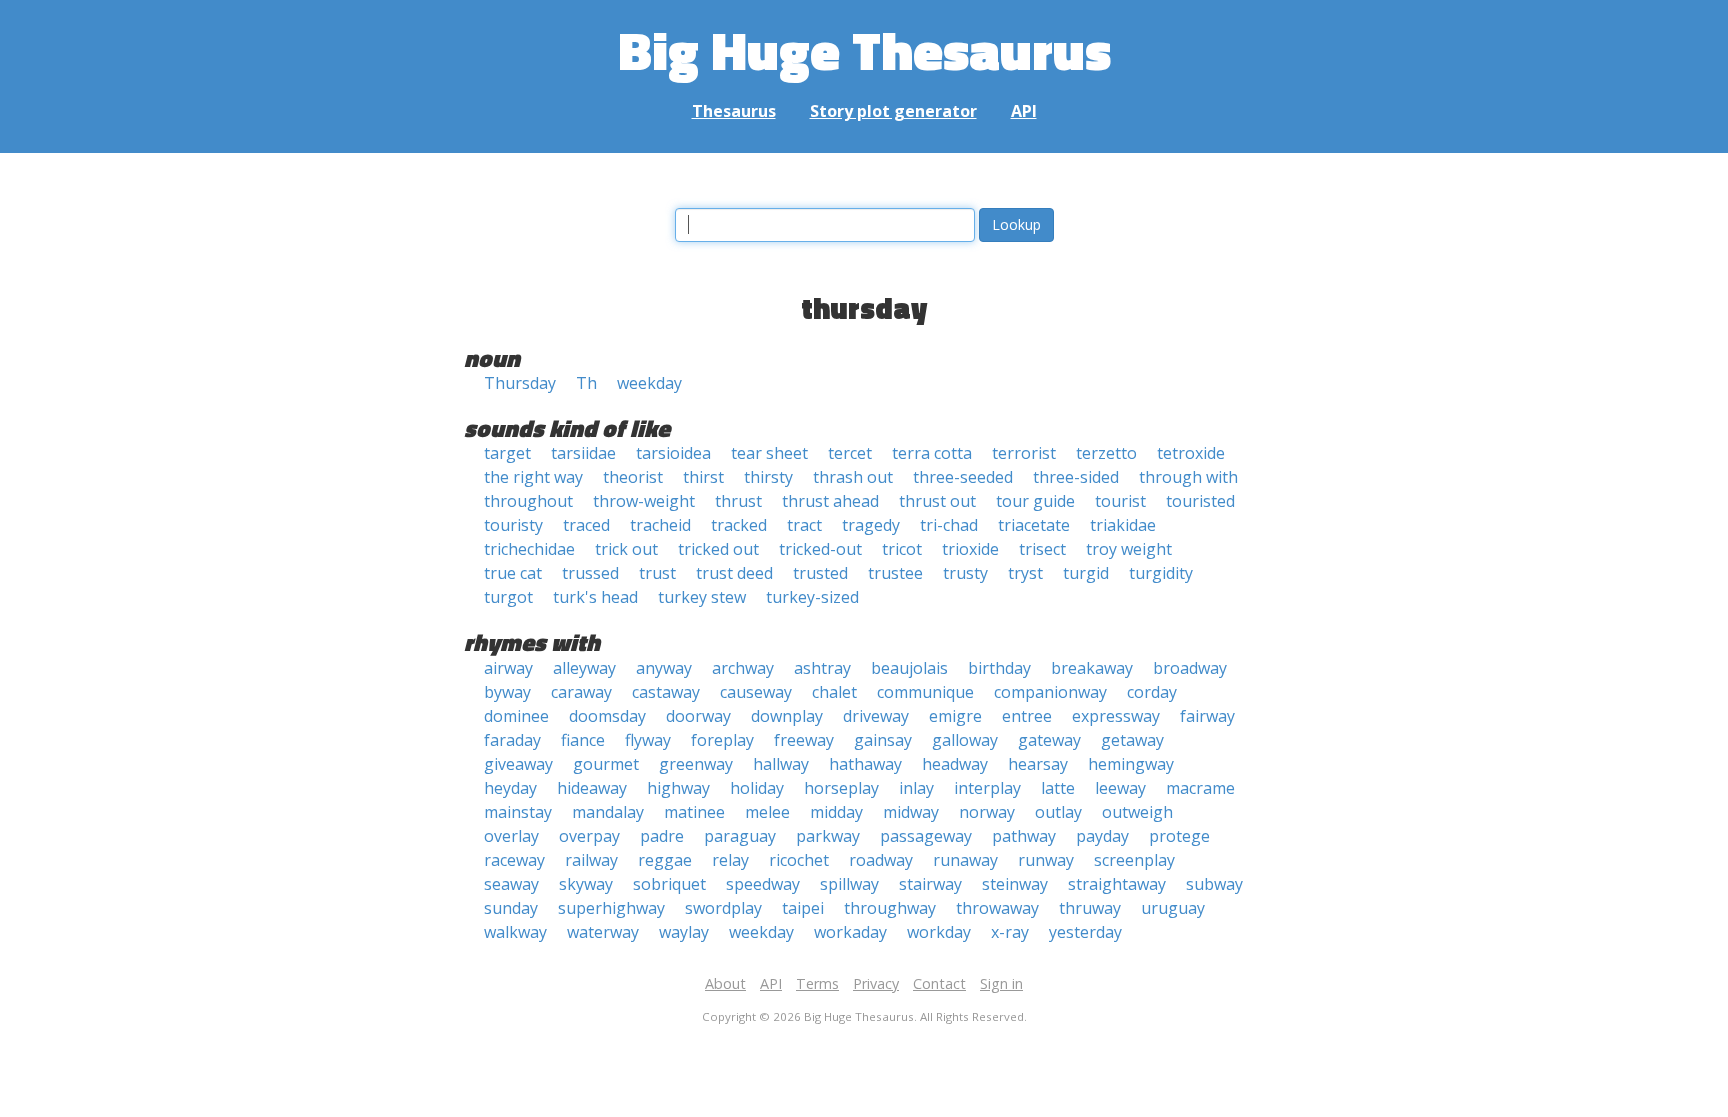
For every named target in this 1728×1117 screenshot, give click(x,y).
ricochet (799, 860)
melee (767, 812)
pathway (1024, 836)
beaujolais (909, 668)
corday (1152, 692)
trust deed (734, 573)
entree (1027, 716)
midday (836, 812)
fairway (1207, 716)
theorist (633, 477)
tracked (739, 525)
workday (939, 932)
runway (1046, 860)
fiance (583, 740)
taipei (803, 908)
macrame (1200, 788)
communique (925, 692)
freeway (804, 740)
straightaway (1117, 884)
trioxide (970, 549)
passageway (926, 836)
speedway (763, 884)
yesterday (1085, 932)
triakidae (1123, 525)
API (1024, 111)
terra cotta (932, 453)
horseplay (841, 788)
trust (657, 573)
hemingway (1131, 764)
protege (1179, 836)
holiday (757, 788)
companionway (1050, 692)
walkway (515, 932)
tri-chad (949, 525)
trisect (1042, 549)
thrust (738, 501)
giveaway (518, 764)
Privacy (876, 983)
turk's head (595, 597)
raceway (514, 860)
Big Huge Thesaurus (864, 49)
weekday (649, 383)
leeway (1120, 788)
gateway (1049, 740)
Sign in (1001, 983)
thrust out (937, 501)
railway (591, 860)
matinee (694, 812)
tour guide (1035, 501)
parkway (828, 836)
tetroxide (1191, 453)
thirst (703, 477)
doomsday (607, 716)
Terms (817, 983)
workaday (850, 932)
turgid (1086, 573)
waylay (684, 932)
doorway (698, 716)
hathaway (865, 764)
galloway (965, 740)
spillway (849, 884)
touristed (1200, 501)
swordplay (723, 908)
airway (508, 668)
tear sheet (769, 453)
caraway (581, 692)
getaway (1132, 740)
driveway (876, 716)
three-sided (1076, 477)
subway (1214, 884)
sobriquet (669, 884)
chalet (834, 692)
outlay (1058, 812)
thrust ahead (830, 501)
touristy (513, 525)
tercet (850, 453)
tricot (902, 549)
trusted (820, 573)
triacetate (1034, 525)
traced (586, 525)
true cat (513, 573)
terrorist (1024, 453)
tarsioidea (673, 453)
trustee (895, 573)
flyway (648, 740)
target (507, 453)
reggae (665, 860)
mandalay (608, 812)
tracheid (660, 525)
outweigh (1137, 812)
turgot (508, 597)
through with (1188, 477)
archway (743, 668)
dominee (516, 716)
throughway (890, 908)
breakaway (1092, 668)
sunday (511, 908)
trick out (626, 549)
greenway (696, 764)
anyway (664, 668)
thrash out (853, 477)
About (725, 983)
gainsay (883, 740)
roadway (881, 860)
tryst (1025, 573)
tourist (1120, 501)
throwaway (997, 908)
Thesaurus (734, 111)
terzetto (1106, 453)
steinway (1015, 884)
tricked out (718, 549)
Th (586, 383)
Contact (939, 983)
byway (507, 692)
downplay (787, 716)
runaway (965, 860)
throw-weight (644, 501)
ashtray (822, 668)
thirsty (768, 477)
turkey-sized (812, 597)
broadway (1190, 668)
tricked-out (820, 549)
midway (911, 812)
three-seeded (963, 477)
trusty (965, 573)
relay (730, 860)
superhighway (611, 908)
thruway (1090, 908)
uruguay (1173, 908)
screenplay (1134, 860)
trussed (590, 573)
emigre (955, 716)
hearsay (1038, 764)
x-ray (1010, 932)
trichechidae (529, 549)
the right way (533, 477)
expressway (1116, 716)
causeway (756, 692)
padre (662, 836)
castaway (666, 692)
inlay (916, 788)
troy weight (1129, 549)
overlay (511, 836)
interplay (987, 788)
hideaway (592, 788)
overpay (589, 836)
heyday (510, 788)
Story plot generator (893, 111)
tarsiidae (583, 453)
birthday (999, 668)
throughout (528, 501)
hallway (781, 764)
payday (1102, 836)
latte (1058, 788)
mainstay (518, 812)
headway (955, 764)
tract (804, 525)
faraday (512, 740)
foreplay (722, 740)
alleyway (584, 668)
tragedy (871, 525)
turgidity (1161, 573)
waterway (603, 932)
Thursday (520, 383)
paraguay (740, 836)
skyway (586, 884)
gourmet (606, 764)
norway (987, 812)
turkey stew (702, 597)
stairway (930, 884)
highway (678, 788)
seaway (511, 884)
